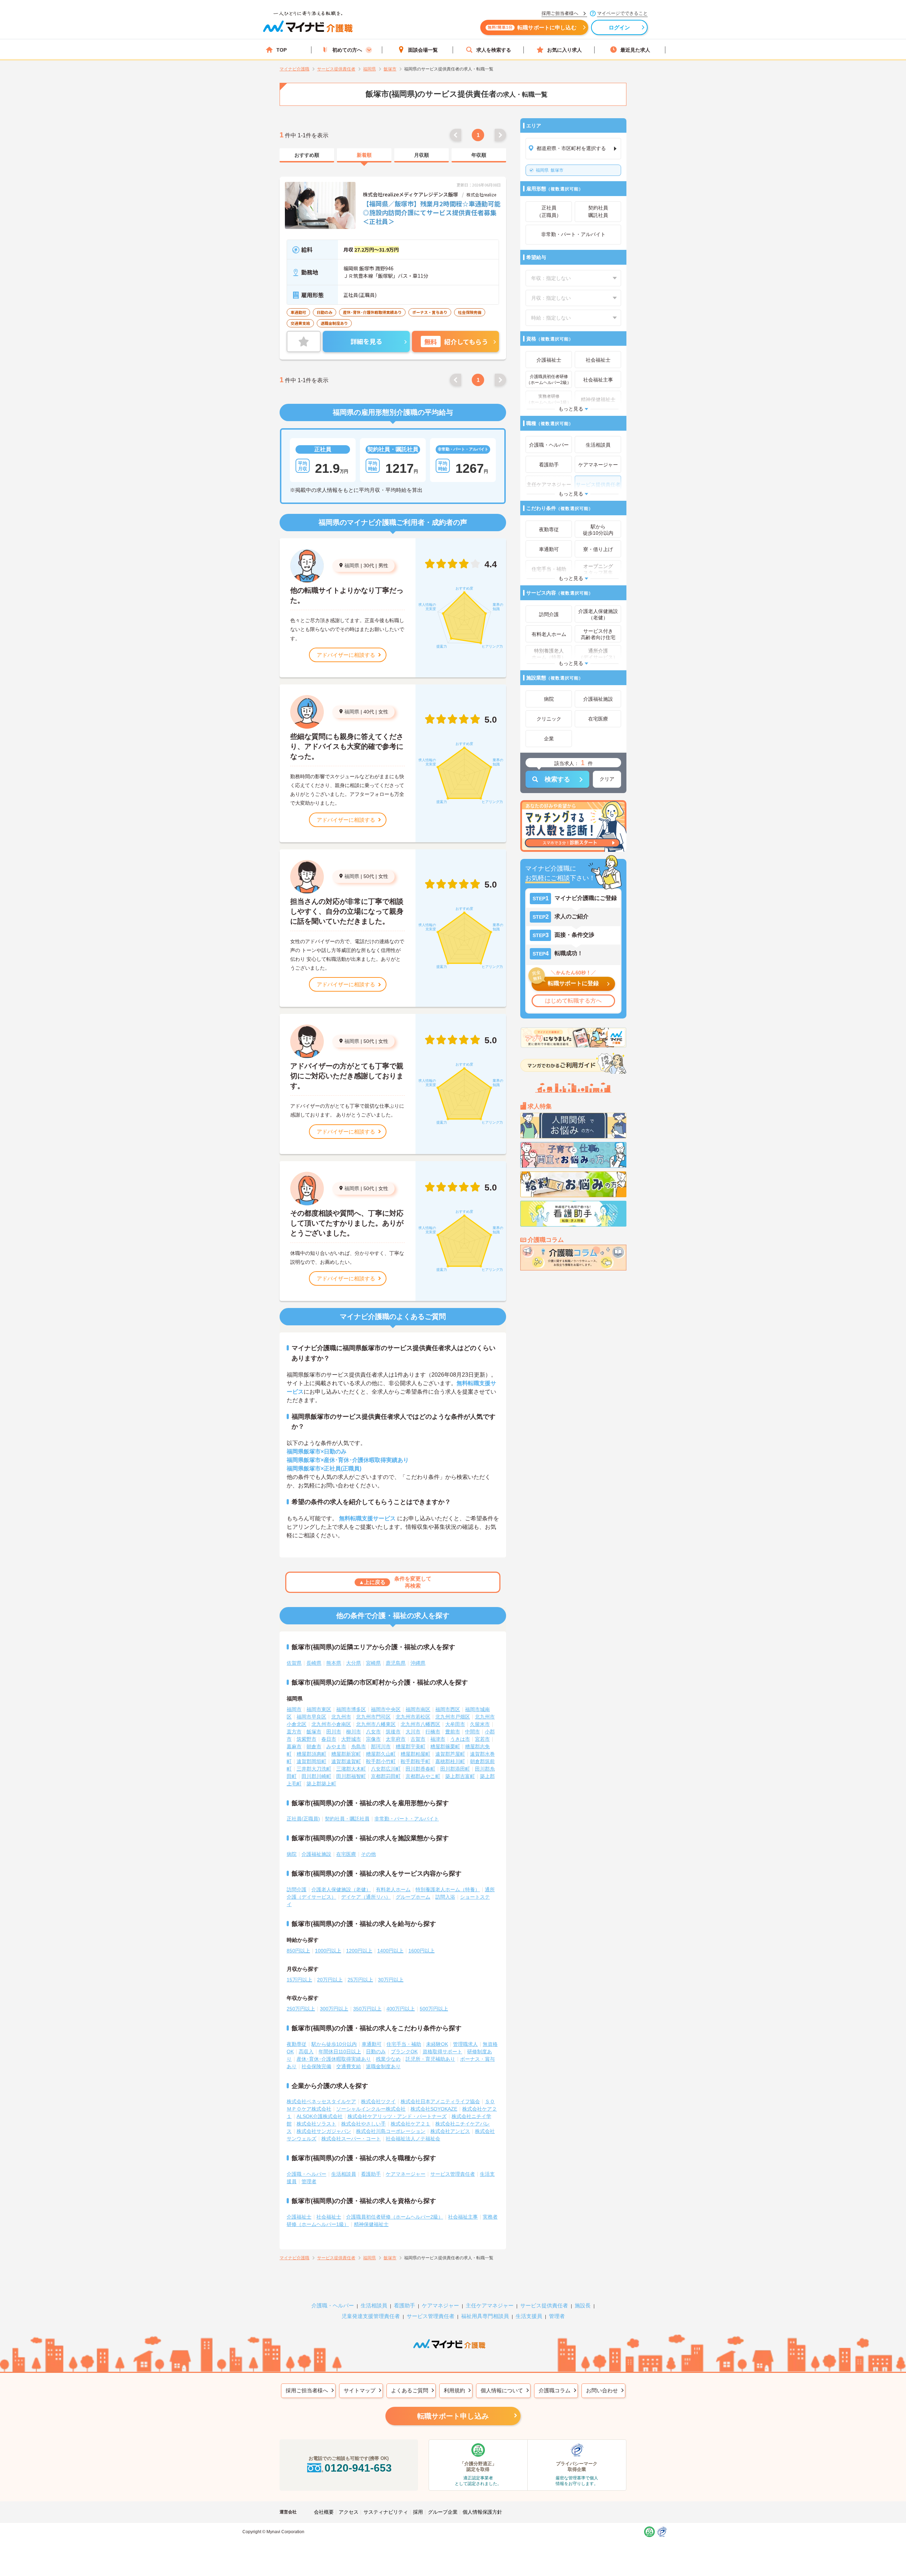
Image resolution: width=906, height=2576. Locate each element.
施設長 (583, 2305)
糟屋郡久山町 (381, 1754)
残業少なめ (388, 2059)
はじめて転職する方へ (573, 1001)
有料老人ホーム (393, 1889)
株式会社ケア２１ (411, 2124)
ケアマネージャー (406, 2174)
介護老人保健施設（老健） (341, 1889)
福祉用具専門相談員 (485, 2316)
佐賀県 (294, 1663)
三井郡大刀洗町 (314, 1769)
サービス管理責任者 (453, 2174)
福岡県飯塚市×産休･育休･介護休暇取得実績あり (348, 1460)
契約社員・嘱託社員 (347, 1819)
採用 (418, 2512)
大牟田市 (455, 1724)
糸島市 (359, 1746)
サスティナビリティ (386, 2512)
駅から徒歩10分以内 (334, 2044)
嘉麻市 (294, 1746)
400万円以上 (401, 2009)
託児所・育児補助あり (430, 2059)
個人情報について (502, 2390)
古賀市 (418, 1739)
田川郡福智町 (351, 1776)
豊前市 (453, 1732)
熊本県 (334, 1663)
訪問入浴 (445, 1897)
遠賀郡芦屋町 (450, 1754)
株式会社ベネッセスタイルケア (321, 2101)
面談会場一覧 (423, 50)
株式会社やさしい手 (363, 2124)
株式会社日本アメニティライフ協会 (440, 2101)
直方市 (294, 1732)
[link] (307, 155)
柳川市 (354, 1732)
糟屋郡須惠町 (311, 1754)
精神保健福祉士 (371, 2224)
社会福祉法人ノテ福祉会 (413, 2139)
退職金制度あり (383, 2066)
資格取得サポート (442, 2052)
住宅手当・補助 (404, 2044)
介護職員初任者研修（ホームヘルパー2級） (395, 2217)
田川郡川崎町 (316, 1776)
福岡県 (352, 566)
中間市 (472, 1732)
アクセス (349, 2512)
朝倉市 (314, 1746)
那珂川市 (381, 1746)
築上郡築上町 (321, 1784)
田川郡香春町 (420, 1769)
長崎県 (314, 1663)
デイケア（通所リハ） (366, 1897)
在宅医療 (346, 1854)
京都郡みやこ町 (423, 1776)
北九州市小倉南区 (331, 1724)
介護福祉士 (299, 2217)
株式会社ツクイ (378, 2101)
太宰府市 (396, 1739)
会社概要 (324, 2512)
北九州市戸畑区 (453, 1717)
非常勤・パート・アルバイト (407, 1819)
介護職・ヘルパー (306, 2174)
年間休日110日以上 (340, 2052)
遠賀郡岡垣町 (311, 1761)
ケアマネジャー (440, 2305)
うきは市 (460, 1739)
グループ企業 (443, 2512)
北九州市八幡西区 (420, 1724)
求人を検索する (494, 50)
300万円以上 (334, 2009)
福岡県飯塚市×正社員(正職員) (324, 1468)
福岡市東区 (319, 1709)
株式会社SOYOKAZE (434, 2109)
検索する (557, 779)
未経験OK (437, 2044)
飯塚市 (550, 170)
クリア (607, 779)
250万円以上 (301, 2009)
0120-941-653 (358, 2468)
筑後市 (393, 1732)
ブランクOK (404, 2052)
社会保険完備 (316, 2066)
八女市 (373, 1732)
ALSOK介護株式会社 (320, 2116)
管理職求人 (465, 2044)
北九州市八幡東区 (376, 1724)
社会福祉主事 (463, 2217)
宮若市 (482, 1739)
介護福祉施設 (316, 1854)
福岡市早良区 (311, 1717)
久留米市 (480, 1724)
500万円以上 (434, 2009)
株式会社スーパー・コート (351, 2139)
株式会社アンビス (450, 2131)
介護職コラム (555, 2390)
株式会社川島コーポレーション (391, 2131)
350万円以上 (367, 2009)
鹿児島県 (396, 1663)
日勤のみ (376, 2052)
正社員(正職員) (303, 1819)
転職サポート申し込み (453, 2416)
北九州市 (341, 1717)
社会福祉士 (329, 2217)
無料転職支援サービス (367, 1518)
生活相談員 (344, 2174)
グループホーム (413, 1897)
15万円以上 (299, 1980)
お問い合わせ (602, 2390)
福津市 (438, 1739)
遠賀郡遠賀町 (346, 1761)
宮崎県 (373, 1663)
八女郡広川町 (386, 1769)
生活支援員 (529, 2316)
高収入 (306, 2052)
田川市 (334, 1732)
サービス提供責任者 (544, 2305)
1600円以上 (422, 1951)
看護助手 (371, 2174)
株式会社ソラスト (316, 2124)
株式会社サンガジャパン (324, 2131)
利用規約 (454, 2390)
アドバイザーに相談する (346, 655)
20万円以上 (330, 1980)
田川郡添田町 (455, 1769)
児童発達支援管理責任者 (371, 2316)
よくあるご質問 (410, 2390)
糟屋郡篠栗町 (445, 1746)
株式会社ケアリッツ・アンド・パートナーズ (397, 2116)
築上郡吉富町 (460, 1776)
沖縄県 (418, 1663)
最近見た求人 (635, 50)
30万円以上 (391, 1980)
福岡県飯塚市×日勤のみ (317, 1451)
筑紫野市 (306, 1739)
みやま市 (336, 1746)
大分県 (354, 1663)
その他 (368, 1854)
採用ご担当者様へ (307, 2390)
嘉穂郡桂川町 (450, 1761)
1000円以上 (328, 1951)
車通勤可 (372, 2044)
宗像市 (373, 1739)
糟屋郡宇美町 (411, 1746)
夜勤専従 (297, 2044)
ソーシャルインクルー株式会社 (371, 2109)
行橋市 (433, 1732)
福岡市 (294, 1709)
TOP (282, 50)
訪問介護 (297, 1889)
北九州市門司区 (373, 1717)
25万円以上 (360, 1980)
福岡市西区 (448, 1709)
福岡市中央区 (386, 1709)
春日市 (329, 1739)
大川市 (413, 1732)
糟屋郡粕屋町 (415, 1754)
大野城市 (351, 1739)
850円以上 (298, 1951)
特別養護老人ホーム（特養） (448, 1889)
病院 (292, 1854)
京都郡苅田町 (386, 1776)
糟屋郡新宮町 (346, 1754)
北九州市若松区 (413, 1717)
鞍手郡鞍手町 (415, 1761)
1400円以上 (390, 1951)
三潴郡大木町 (351, 1769)
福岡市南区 (418, 1709)
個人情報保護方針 (482, 2512)
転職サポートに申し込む (532, 27)
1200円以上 (359, 1951)
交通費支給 (349, 2066)
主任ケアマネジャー (490, 2305)
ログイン (620, 27)
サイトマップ (360, 2390)
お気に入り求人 (564, 50)
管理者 (309, 2181)
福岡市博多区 (351, 1709)
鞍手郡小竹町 (381, 1761)
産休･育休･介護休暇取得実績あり (334, 2059)
